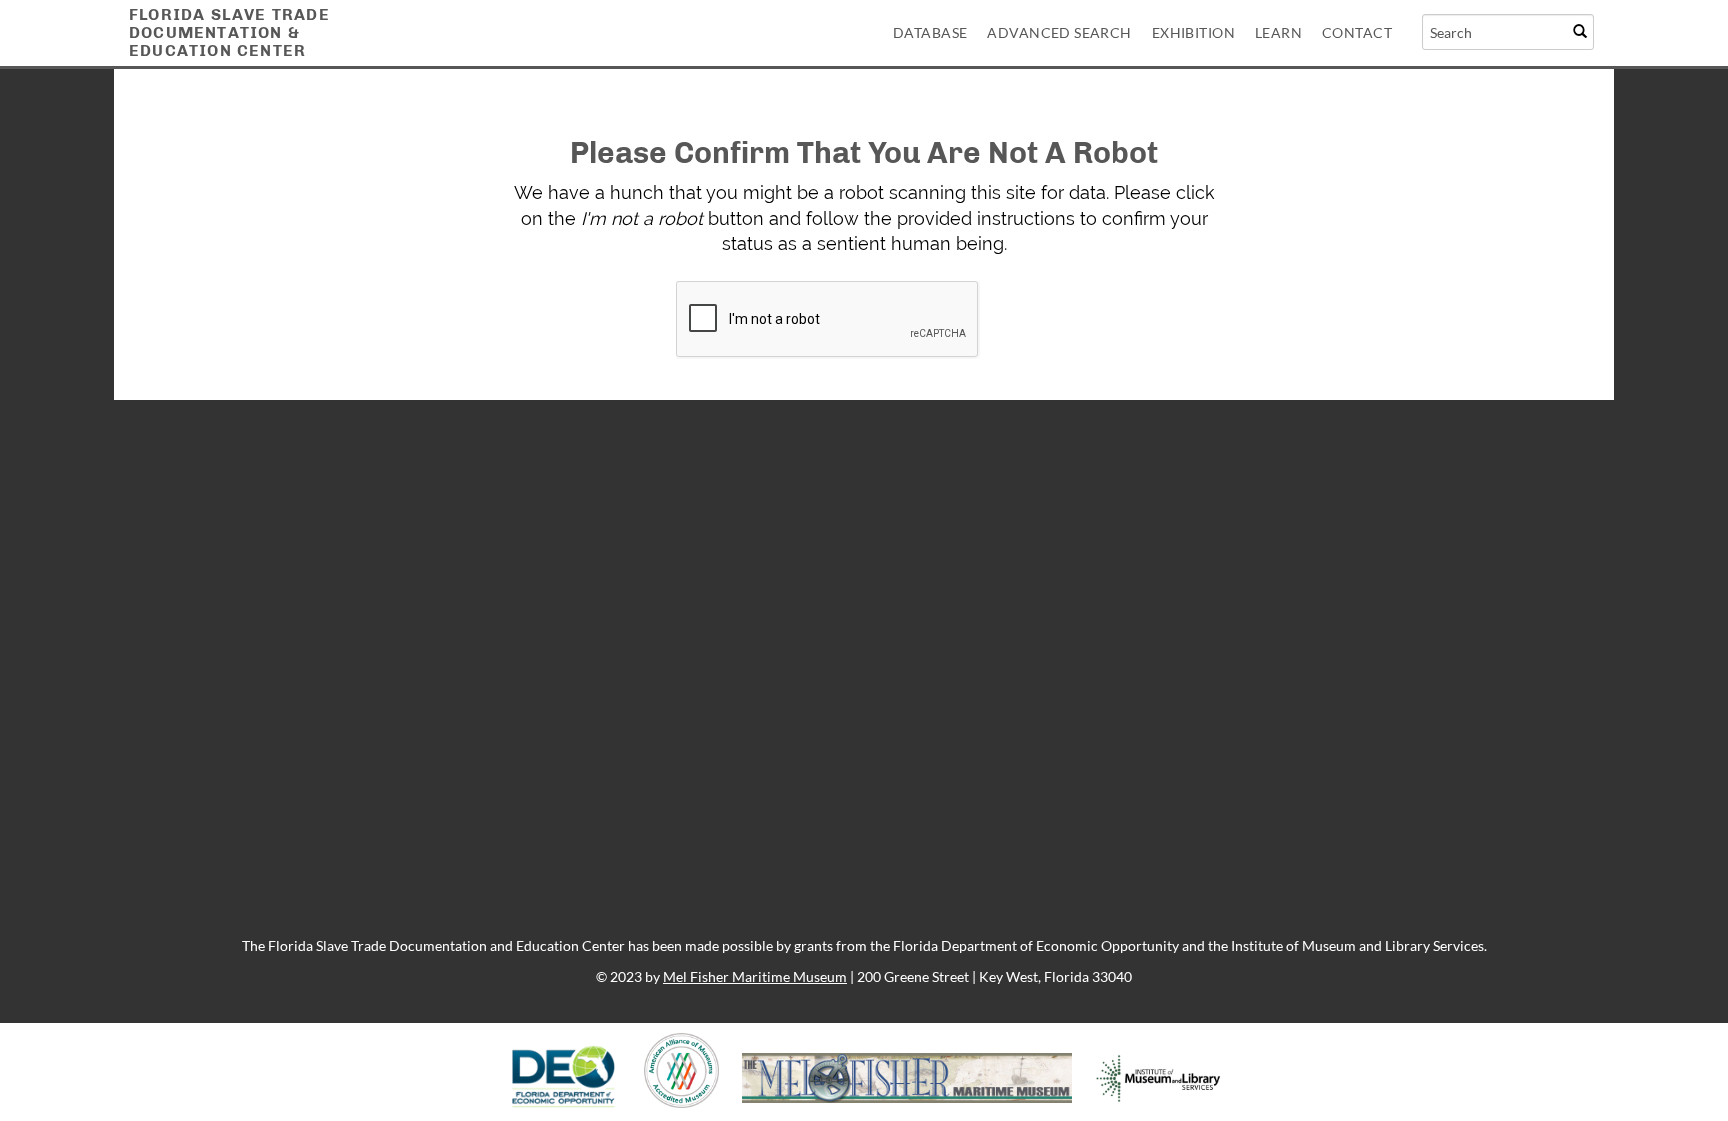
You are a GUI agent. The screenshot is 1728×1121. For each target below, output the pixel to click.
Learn (1278, 32)
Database (930, 32)
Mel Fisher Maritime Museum (755, 976)
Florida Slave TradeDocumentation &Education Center (229, 32)
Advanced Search (1059, 32)
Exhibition (1193, 32)
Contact (1357, 32)
